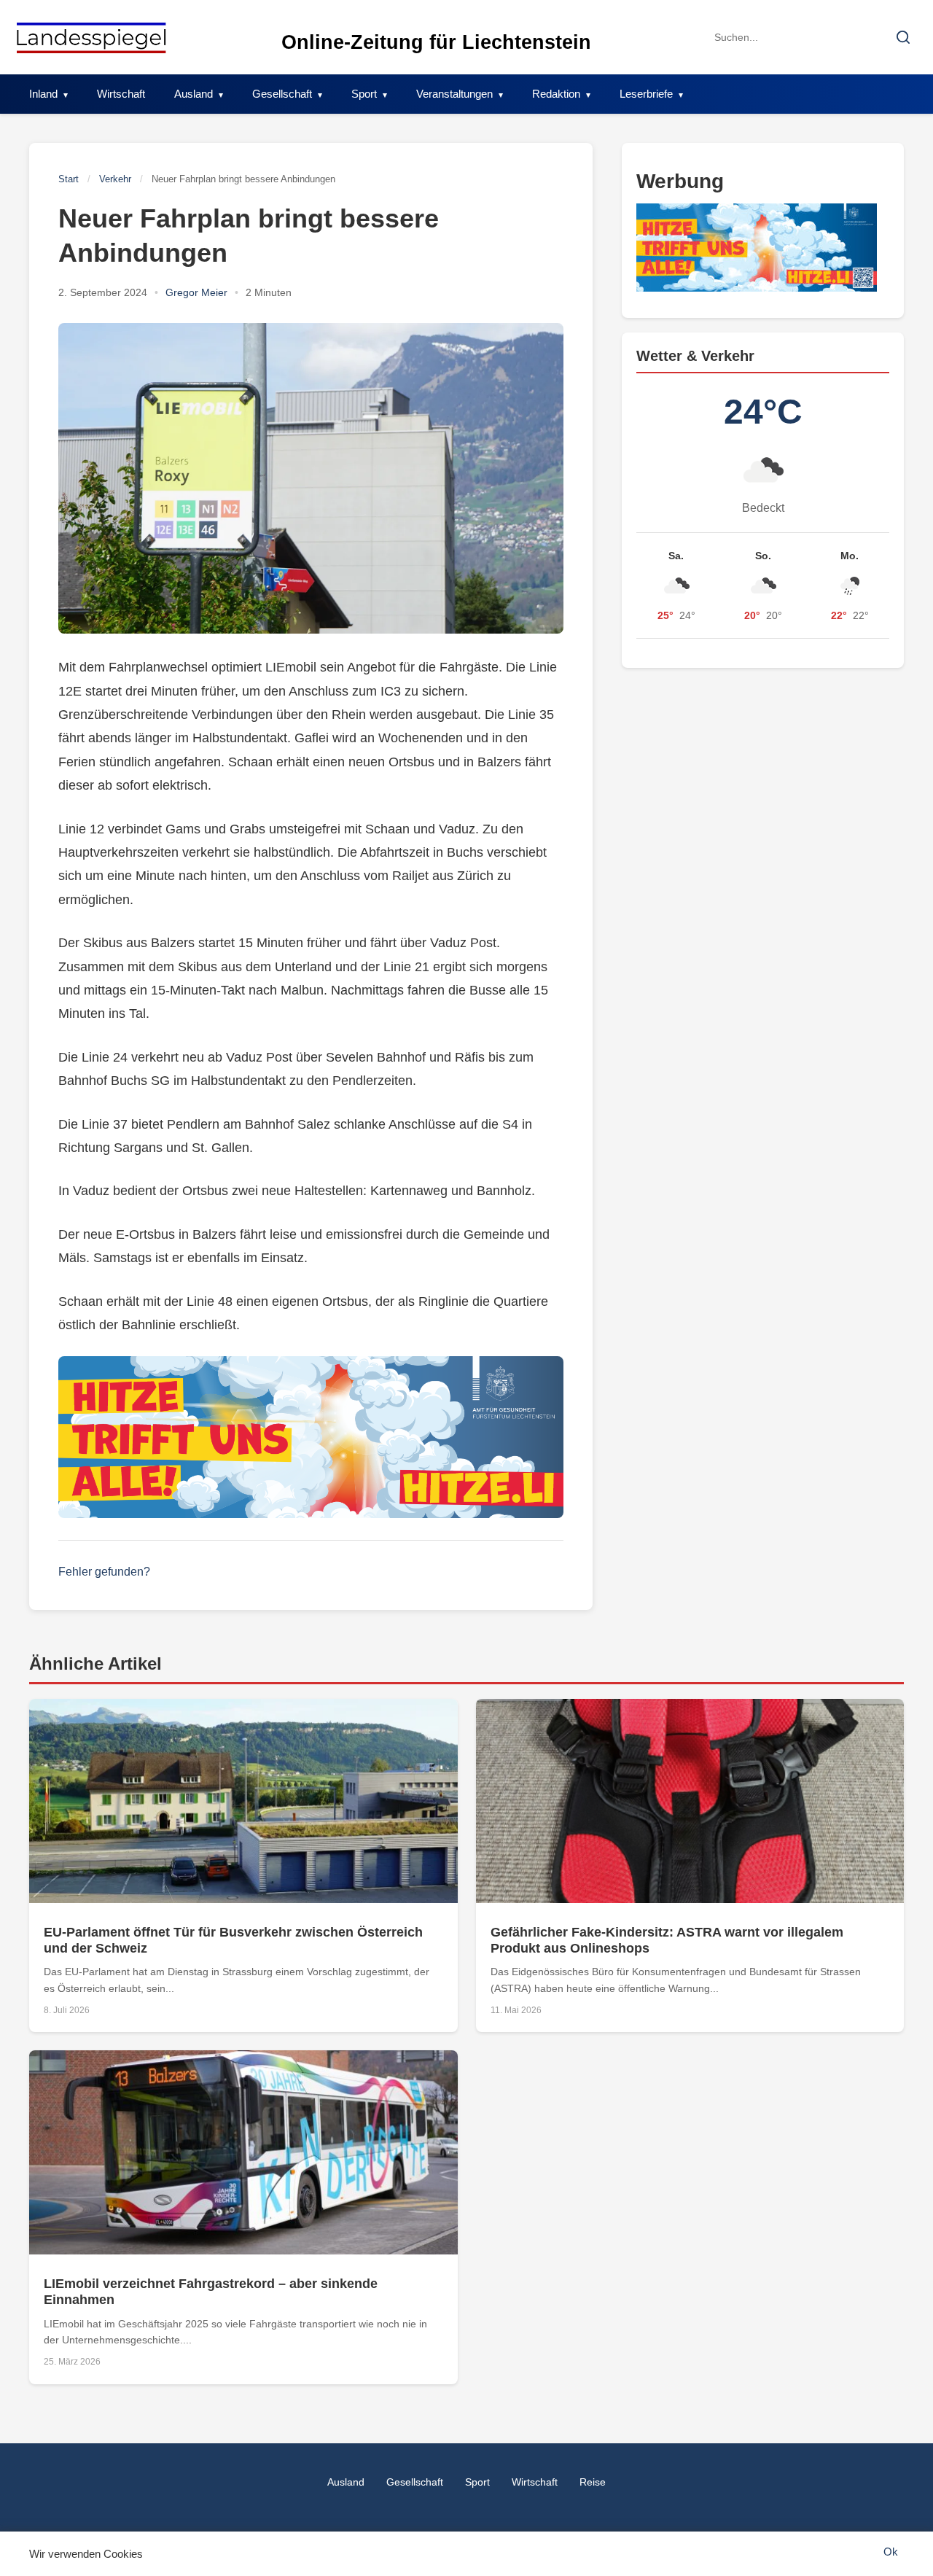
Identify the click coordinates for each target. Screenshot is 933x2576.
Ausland (194, 94)
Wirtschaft (121, 94)
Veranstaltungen (454, 94)
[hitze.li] (311, 1437)
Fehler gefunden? (104, 1572)
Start (69, 179)
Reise (593, 2482)
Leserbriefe (646, 94)
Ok (891, 2552)
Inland (43, 94)
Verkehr (115, 179)
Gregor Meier (196, 292)
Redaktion (556, 94)
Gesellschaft (282, 94)
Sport (364, 94)
